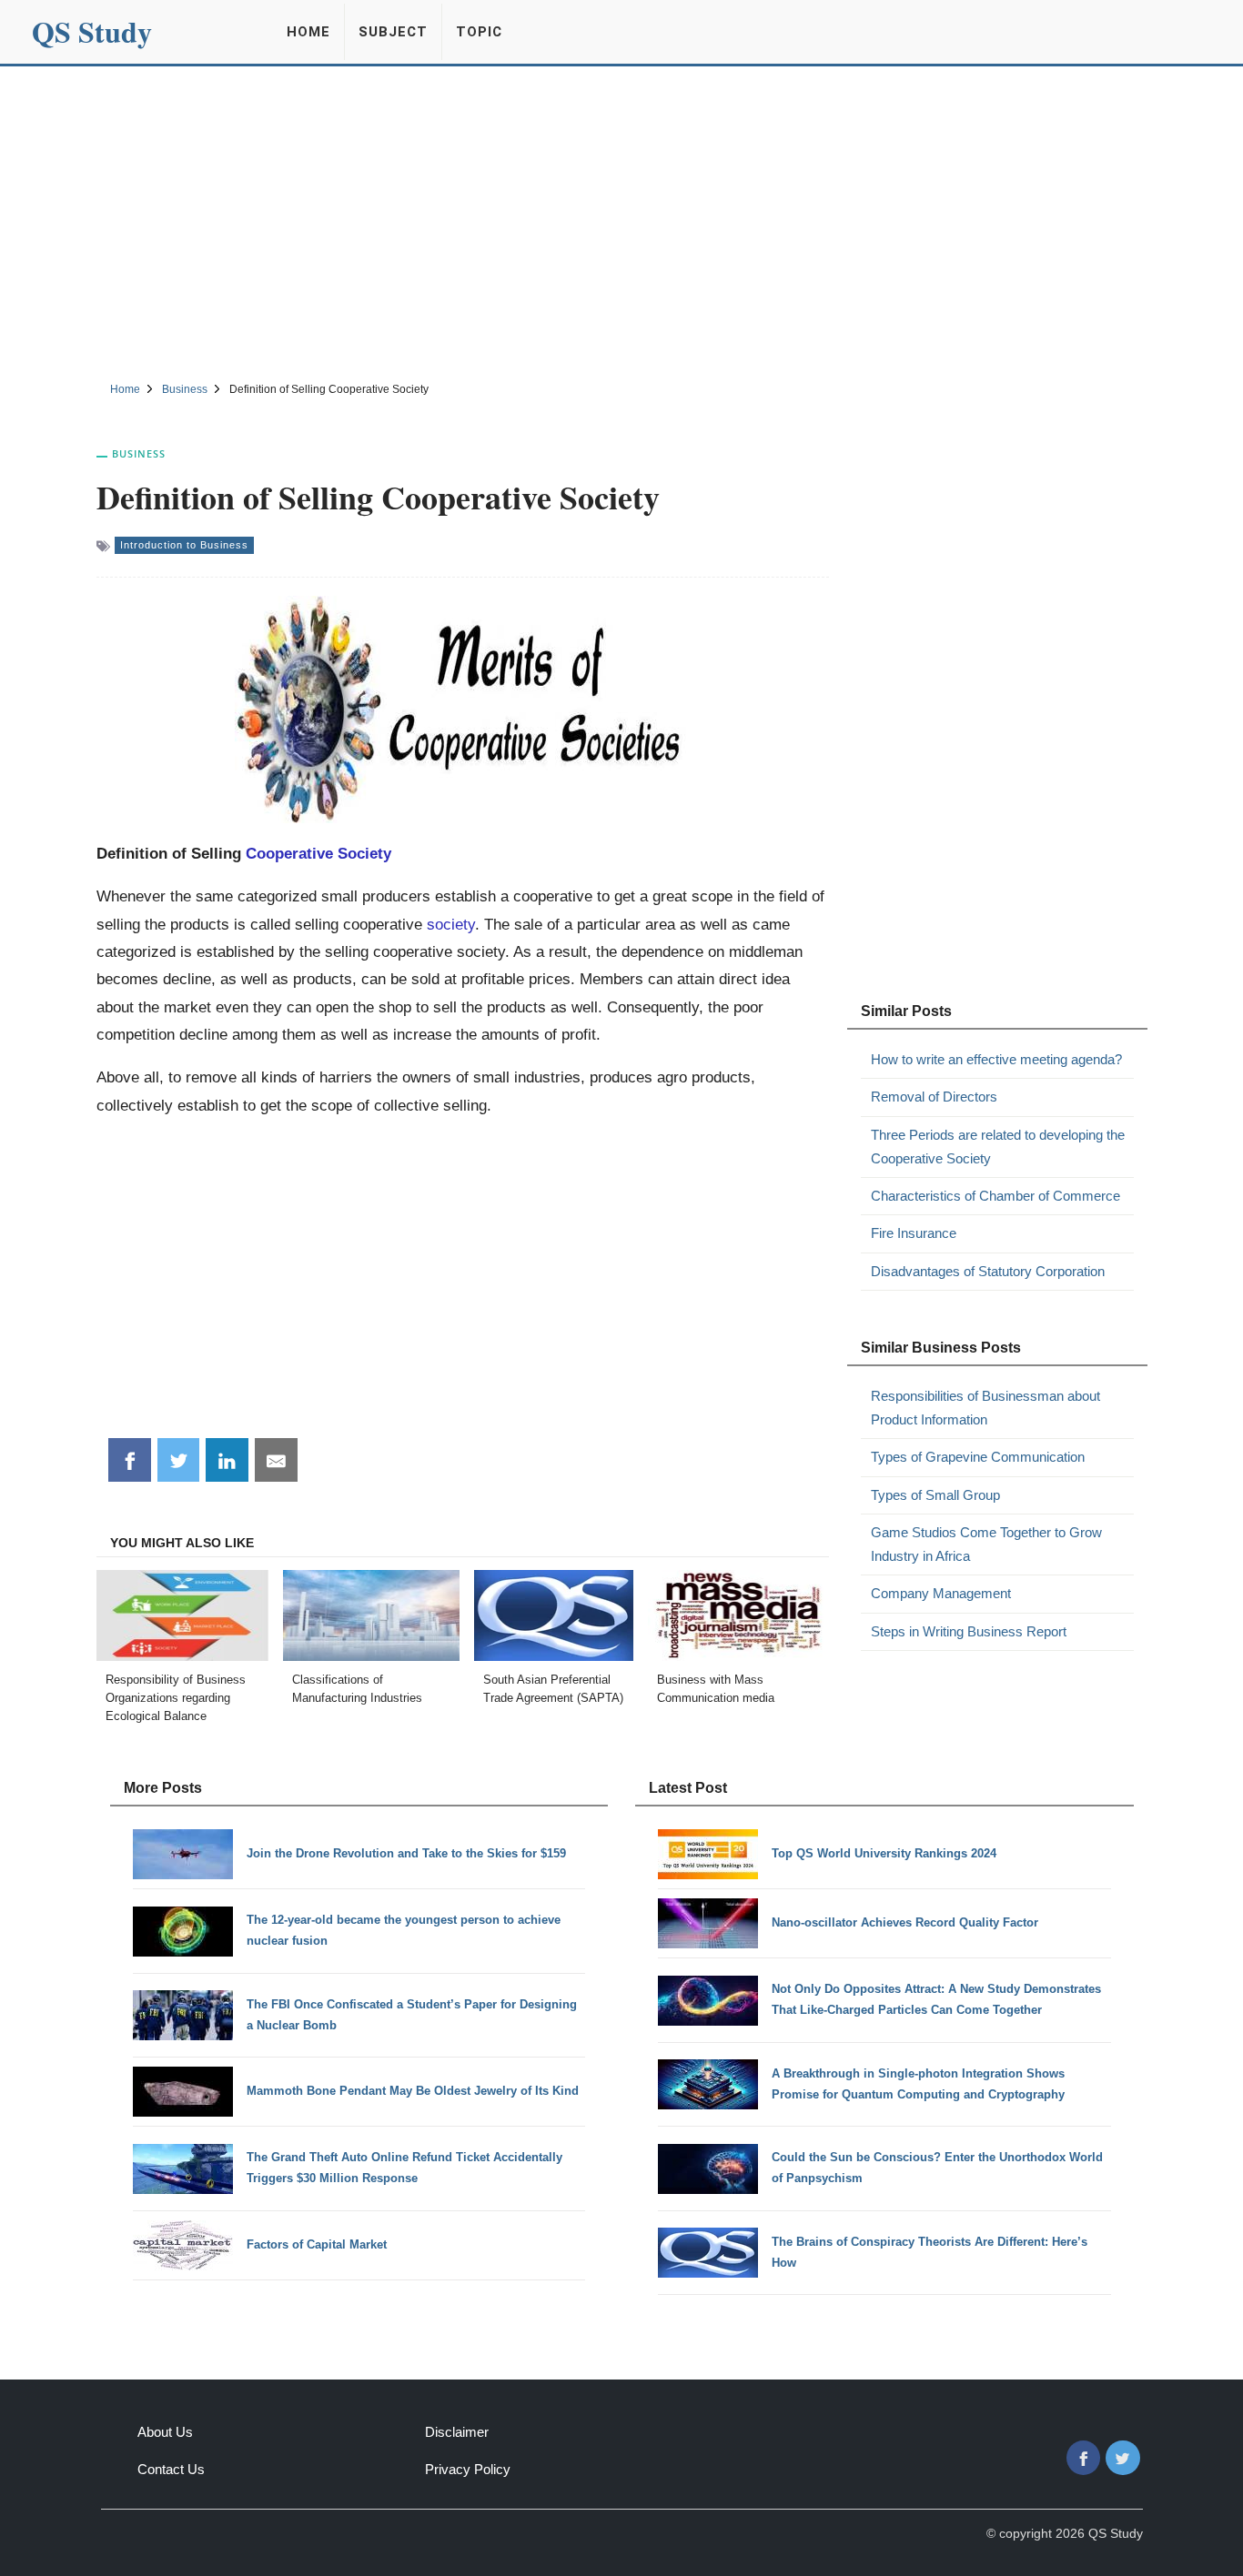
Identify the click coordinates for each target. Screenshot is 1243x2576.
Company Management (941, 1593)
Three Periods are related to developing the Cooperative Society (998, 1147)
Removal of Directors (934, 1097)
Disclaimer (457, 2432)
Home (308, 32)
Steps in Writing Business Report (969, 1631)
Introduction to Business (184, 545)
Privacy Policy (468, 2469)
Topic (479, 32)
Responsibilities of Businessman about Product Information (985, 1408)
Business (139, 453)
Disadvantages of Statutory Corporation (988, 1271)
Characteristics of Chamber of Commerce (995, 1196)
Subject (393, 32)
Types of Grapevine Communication (978, 1457)
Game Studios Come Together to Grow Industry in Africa (986, 1544)
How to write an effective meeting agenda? (996, 1059)
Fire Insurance (914, 1233)
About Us (165, 2432)
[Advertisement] (621, 221)
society (451, 924)
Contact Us (171, 2469)
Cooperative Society (318, 853)
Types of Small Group (935, 1495)
